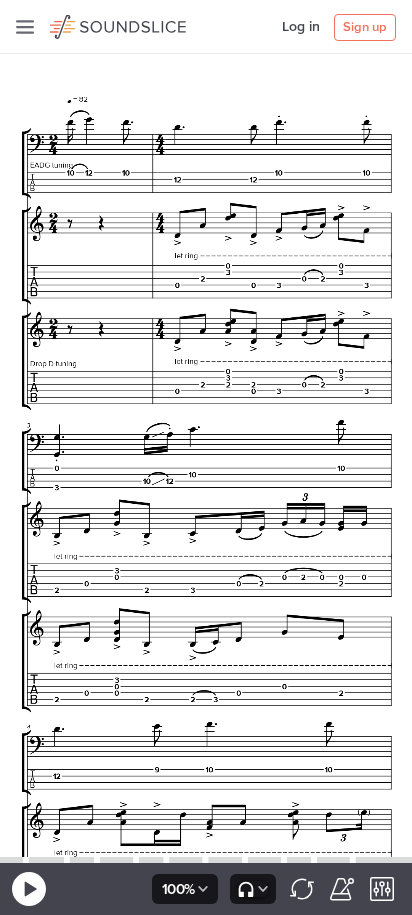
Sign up (365, 27)
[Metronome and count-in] (342, 889)
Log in (301, 27)
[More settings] (382, 889)
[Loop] (302, 889)
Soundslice (88, 24)
